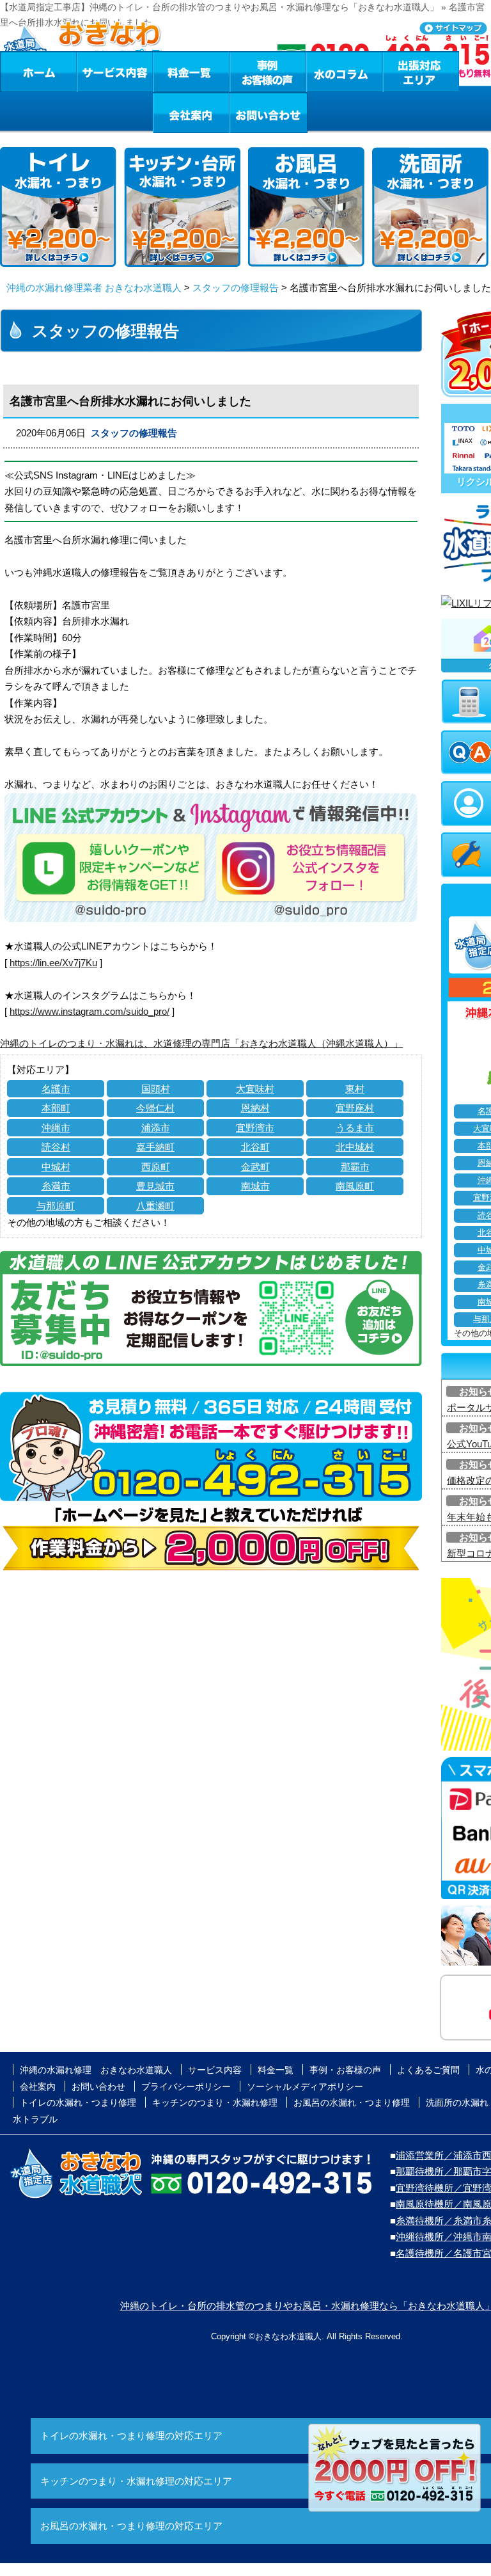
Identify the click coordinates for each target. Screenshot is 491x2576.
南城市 (255, 1186)
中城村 (56, 1167)
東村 (355, 1089)
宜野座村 (355, 1108)
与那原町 (56, 1206)
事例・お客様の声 (268, 72)
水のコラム (345, 72)
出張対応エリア (421, 72)
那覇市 (355, 1167)
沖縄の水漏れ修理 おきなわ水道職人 (96, 2070)
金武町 (255, 1167)
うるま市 (355, 1128)
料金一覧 (191, 72)
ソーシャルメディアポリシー (305, 2087)
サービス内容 (114, 72)
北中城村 (355, 1147)
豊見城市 (155, 1186)
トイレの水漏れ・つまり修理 (78, 2103)
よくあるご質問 (428, 2070)
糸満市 (56, 1186)
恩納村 (255, 1108)
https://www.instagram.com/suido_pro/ (90, 1011)
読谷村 (56, 1147)
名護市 (56, 1089)
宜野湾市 (255, 1128)
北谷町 (255, 1147)
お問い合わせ (269, 113)
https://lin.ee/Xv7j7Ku (53, 963)
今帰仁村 (155, 1108)
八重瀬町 (155, 1206)
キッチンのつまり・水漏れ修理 (215, 2103)
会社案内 (191, 113)
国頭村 (156, 1089)
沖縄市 (56, 1128)
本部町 (56, 1108)
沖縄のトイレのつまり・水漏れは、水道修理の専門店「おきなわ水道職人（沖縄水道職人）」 (201, 1043)
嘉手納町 (155, 1147)
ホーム (38, 72)
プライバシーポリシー (186, 2087)
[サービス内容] (91, 72)
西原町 (156, 1167)
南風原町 (355, 1186)
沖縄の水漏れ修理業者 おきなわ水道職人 (94, 288)
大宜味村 (255, 1089)
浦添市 (156, 1128)
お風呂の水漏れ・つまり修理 (352, 2103)
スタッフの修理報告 (236, 288)
